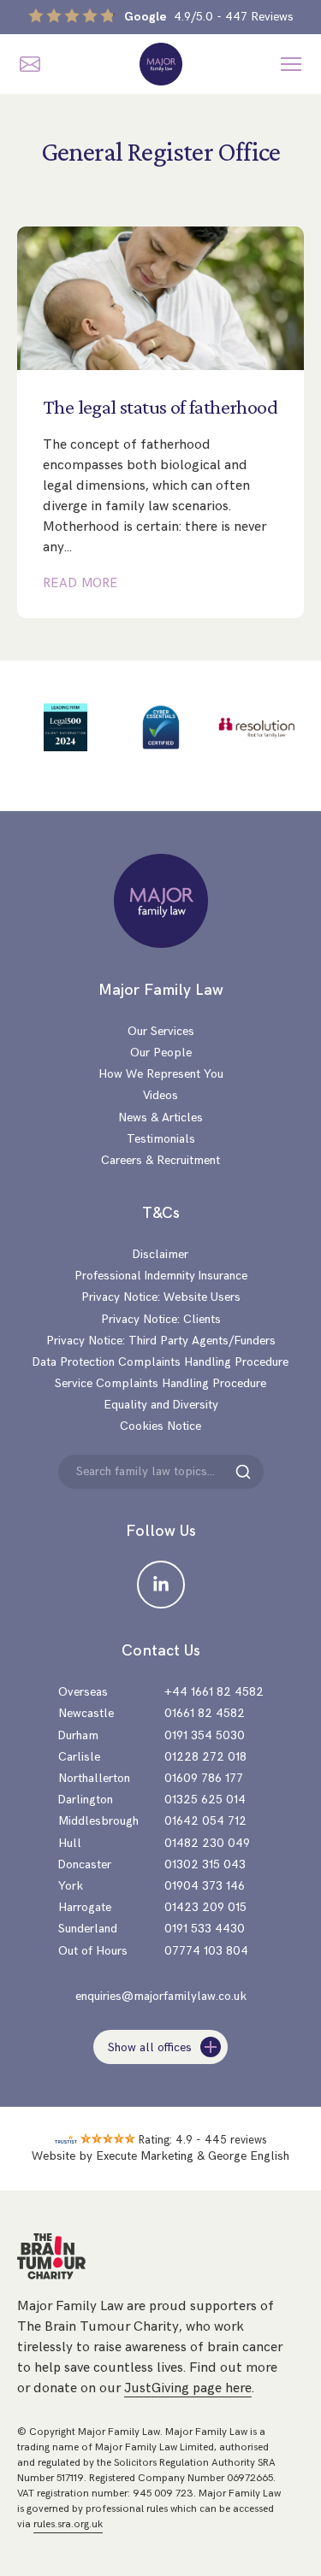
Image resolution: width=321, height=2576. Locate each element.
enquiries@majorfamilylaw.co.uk (161, 1996)
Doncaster (85, 1864)
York (71, 1886)
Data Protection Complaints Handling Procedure (160, 1362)
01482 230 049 (207, 1843)
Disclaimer (160, 1254)
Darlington (86, 1800)
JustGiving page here (188, 2388)
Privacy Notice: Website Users (161, 1297)
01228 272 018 (205, 1757)
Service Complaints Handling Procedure (160, 1383)
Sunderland (88, 1929)
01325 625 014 (205, 1800)
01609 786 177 (204, 1778)
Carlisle (79, 1757)
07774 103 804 (206, 1951)
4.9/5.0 (209, 17)
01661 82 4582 (205, 1713)
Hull (70, 1843)
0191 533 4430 (205, 1929)
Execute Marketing (145, 2156)
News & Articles (160, 1117)
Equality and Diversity (161, 1405)
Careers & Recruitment (160, 1160)
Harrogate (85, 1907)
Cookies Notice (160, 1426)
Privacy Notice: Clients (161, 1319)
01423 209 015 (205, 1907)
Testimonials (161, 1139)
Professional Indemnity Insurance (161, 1276)
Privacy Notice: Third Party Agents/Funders (161, 1341)
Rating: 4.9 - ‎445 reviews (203, 2140)
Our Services (161, 1031)
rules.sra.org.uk (68, 2524)
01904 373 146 (205, 1886)
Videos (160, 1095)
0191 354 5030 (205, 1735)
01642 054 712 (205, 1821)
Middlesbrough (98, 1821)
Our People (161, 1053)
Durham (78, 1735)
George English (249, 2156)
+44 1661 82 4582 (214, 1692)
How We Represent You (161, 1074)
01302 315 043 (205, 1864)
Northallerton (94, 1778)
